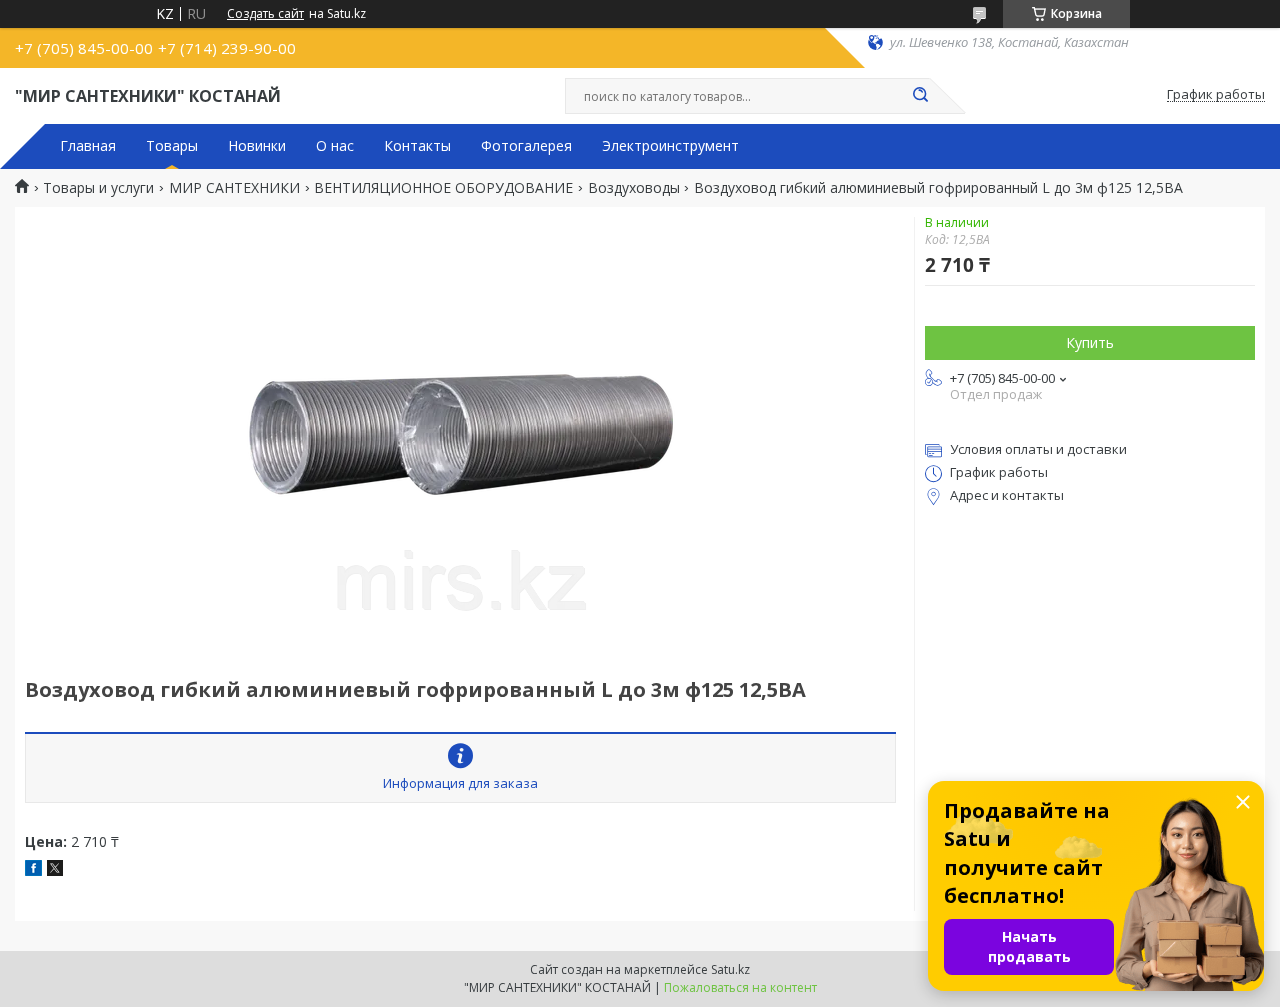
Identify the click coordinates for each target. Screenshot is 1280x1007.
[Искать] (920, 96)
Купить (1090, 342)
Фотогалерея (526, 146)
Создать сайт (265, 14)
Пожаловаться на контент (740, 987)
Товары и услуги (98, 188)
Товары (172, 146)
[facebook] (33, 870)
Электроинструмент (670, 146)
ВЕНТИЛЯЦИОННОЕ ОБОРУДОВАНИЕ (443, 188)
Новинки (257, 146)
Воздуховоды (634, 188)
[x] (55, 870)
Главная (88, 146)
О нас (335, 146)
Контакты (417, 146)
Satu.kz (730, 969)
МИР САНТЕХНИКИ (234, 188)
